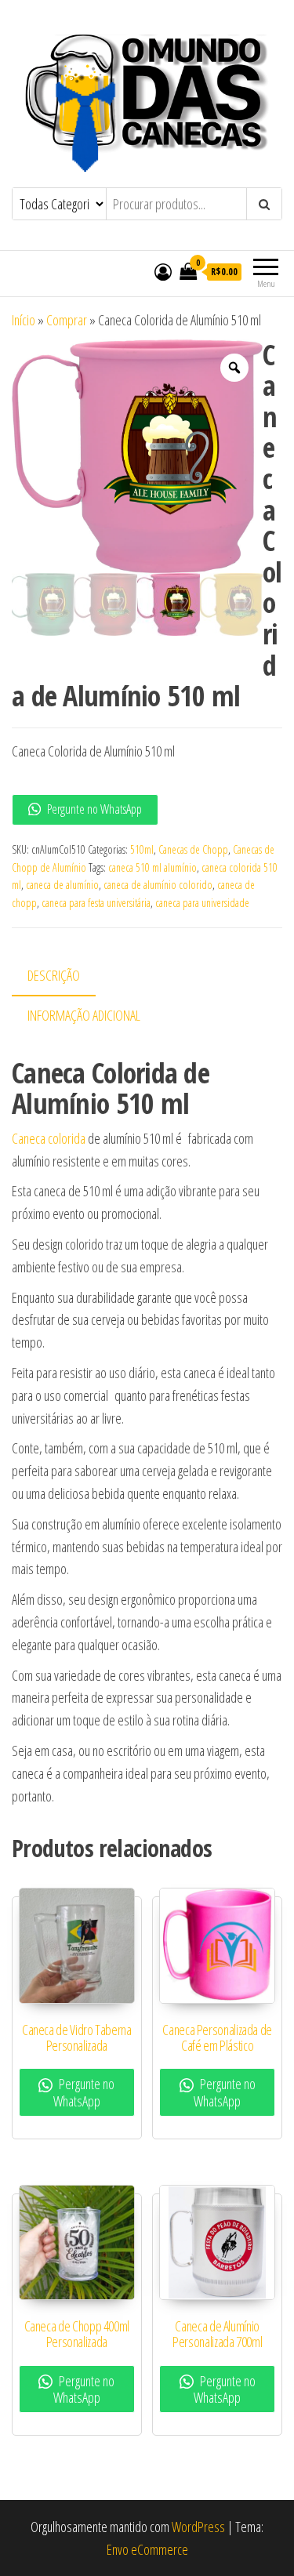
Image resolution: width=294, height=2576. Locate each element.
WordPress (198, 2527)
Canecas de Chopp (193, 849)
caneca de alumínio (62, 885)
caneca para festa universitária (96, 903)
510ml (142, 849)
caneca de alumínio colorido (158, 885)
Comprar (67, 320)
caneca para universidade (202, 903)
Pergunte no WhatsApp (93, 809)
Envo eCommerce (147, 2549)
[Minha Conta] (163, 271)
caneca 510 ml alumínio (152, 867)
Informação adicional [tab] (84, 1015)
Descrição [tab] (54, 975)
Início (24, 320)
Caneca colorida (49, 1138)
